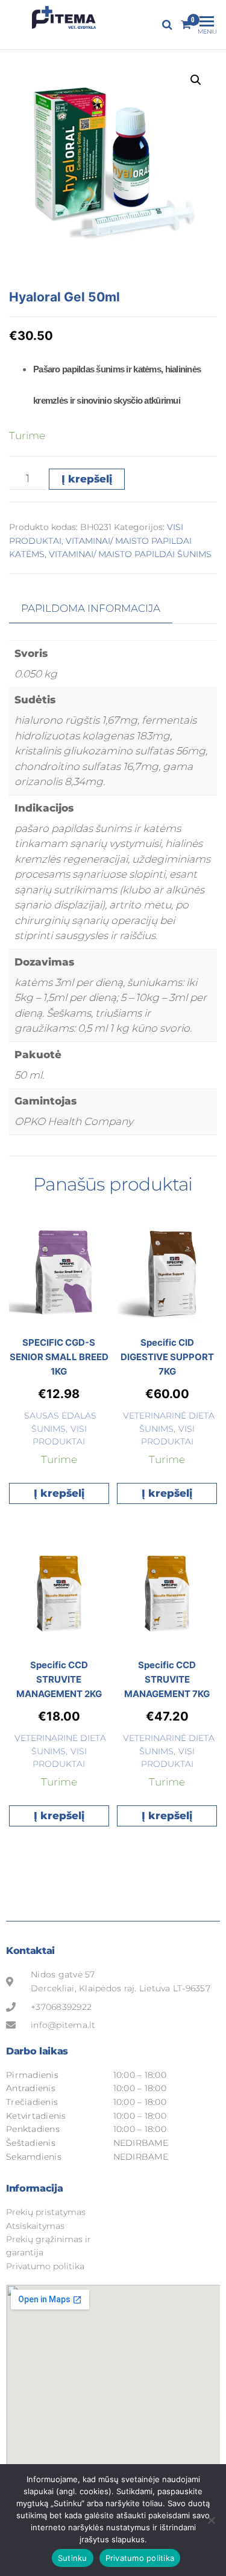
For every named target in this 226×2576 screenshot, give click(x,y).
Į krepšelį (87, 479)
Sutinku (73, 2558)
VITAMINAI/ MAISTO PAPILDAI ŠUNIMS (130, 554)
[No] (211, 2520)
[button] (196, 80)
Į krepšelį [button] (59, 1493)
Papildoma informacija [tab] (91, 608)
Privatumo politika (140, 2558)
